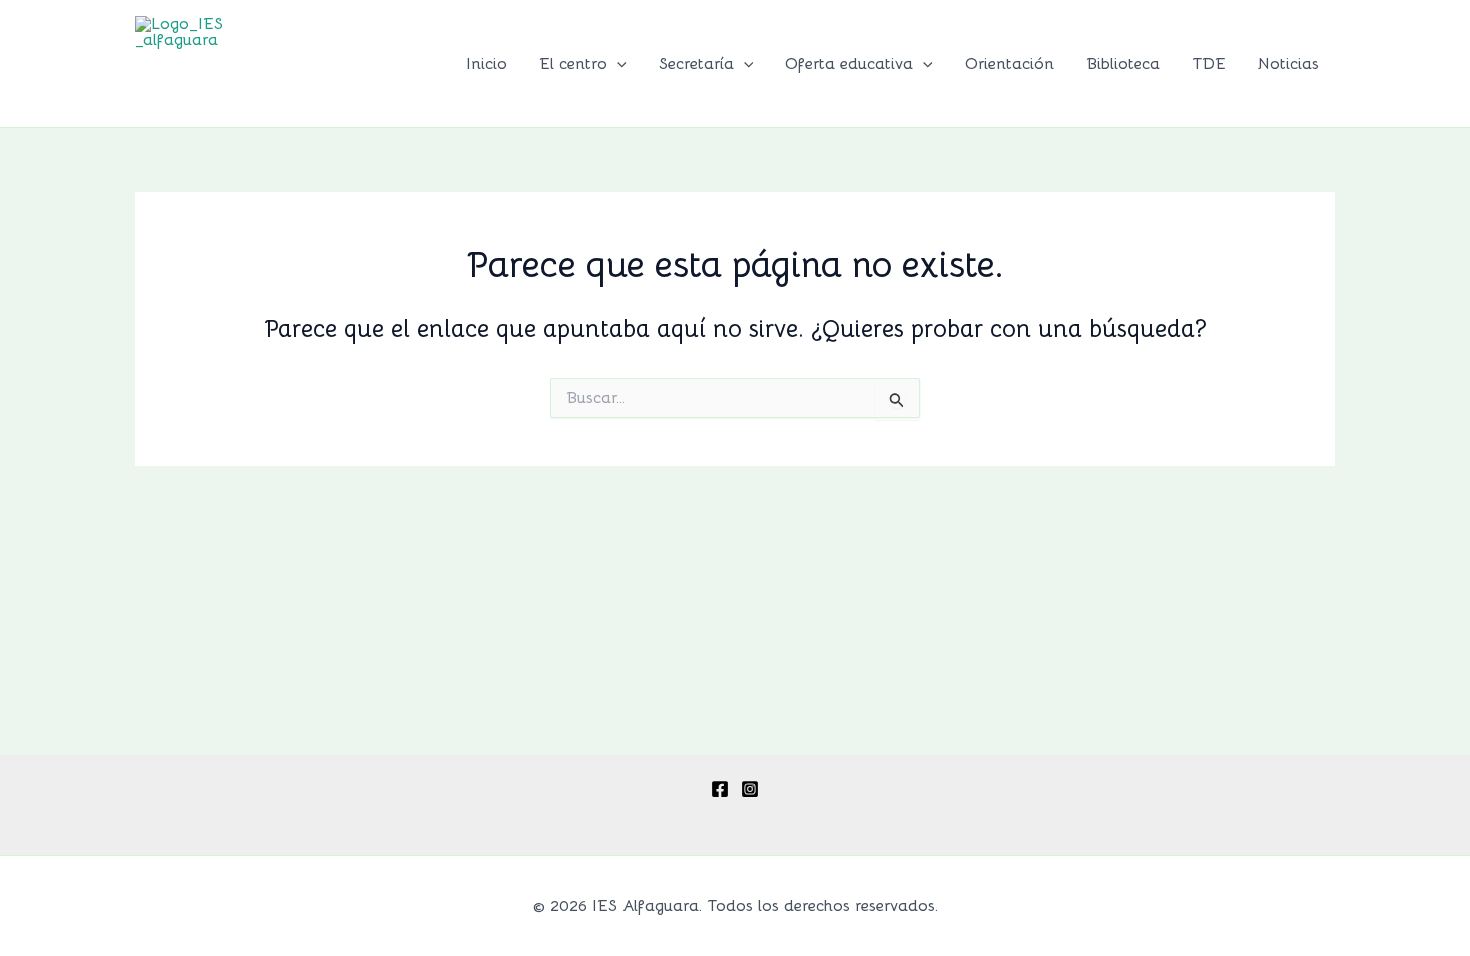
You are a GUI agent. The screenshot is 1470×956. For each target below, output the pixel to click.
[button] (617, 64)
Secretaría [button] (696, 64)
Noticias (1288, 64)
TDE (1209, 64)
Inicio (486, 64)
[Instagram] (750, 789)
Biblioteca (1123, 64)
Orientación (1009, 64)
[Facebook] (720, 789)
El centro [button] (573, 64)
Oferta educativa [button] (849, 64)
